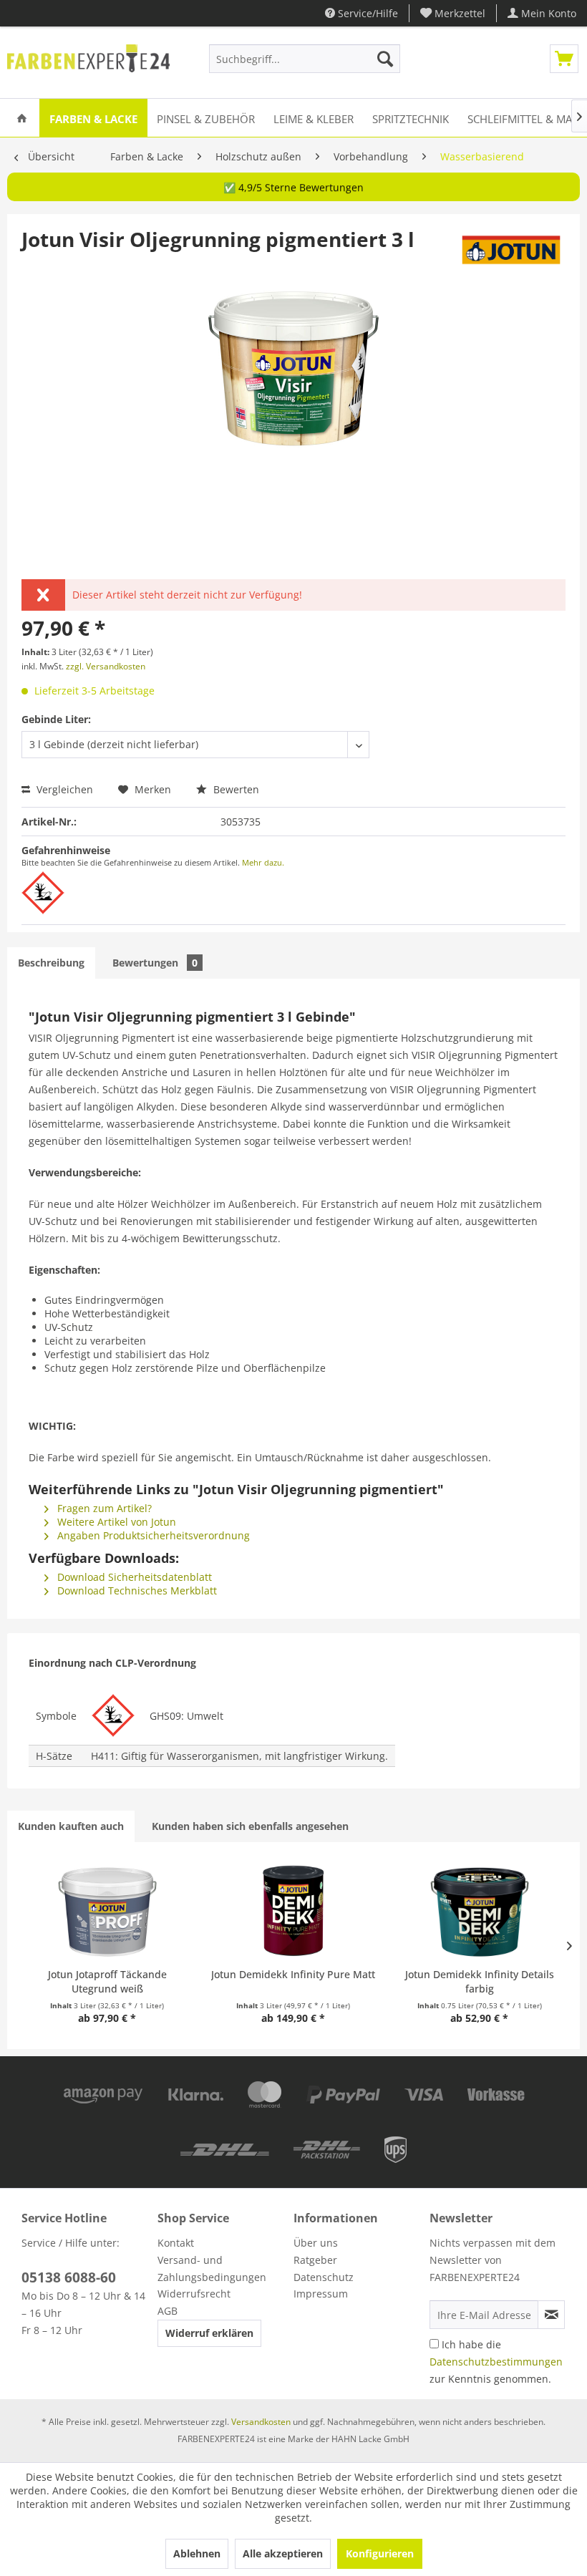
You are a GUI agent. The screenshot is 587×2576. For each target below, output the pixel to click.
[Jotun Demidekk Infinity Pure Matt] (293, 1910)
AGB (168, 2311)
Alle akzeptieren (283, 2553)
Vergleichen (63, 789)
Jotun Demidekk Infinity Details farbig (480, 1981)
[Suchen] (385, 59)
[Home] (22, 118)
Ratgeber (315, 2260)
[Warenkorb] (564, 59)
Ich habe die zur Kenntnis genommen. (496, 2362)
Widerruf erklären (209, 2333)
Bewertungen (155, 963)
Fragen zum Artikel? (103, 1508)
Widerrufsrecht (194, 2294)
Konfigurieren (380, 2553)
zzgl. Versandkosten (106, 666)
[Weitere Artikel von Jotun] (511, 253)
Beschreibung (51, 963)
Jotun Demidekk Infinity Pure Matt (293, 1974)
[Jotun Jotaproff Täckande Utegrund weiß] (107, 1910)
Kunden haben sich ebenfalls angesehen (250, 1826)
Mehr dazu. (263, 862)
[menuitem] (453, 13)
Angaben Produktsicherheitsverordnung (152, 1535)
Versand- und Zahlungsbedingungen (212, 2268)
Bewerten (235, 789)
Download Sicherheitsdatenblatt (133, 1577)
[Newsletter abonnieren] (551, 2315)
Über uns (316, 2243)
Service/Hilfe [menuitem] (367, 13)
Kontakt (176, 2243)
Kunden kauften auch (71, 1826)
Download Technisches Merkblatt (136, 1590)
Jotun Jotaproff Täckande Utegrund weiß (107, 1981)
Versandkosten (261, 2422)
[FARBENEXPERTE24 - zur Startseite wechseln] (88, 62)
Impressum (321, 2294)
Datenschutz (324, 2277)
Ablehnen (197, 2553)
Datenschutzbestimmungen (496, 2362)
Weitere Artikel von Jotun (115, 1522)
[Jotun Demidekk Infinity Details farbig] (480, 1910)
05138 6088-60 (69, 2277)
